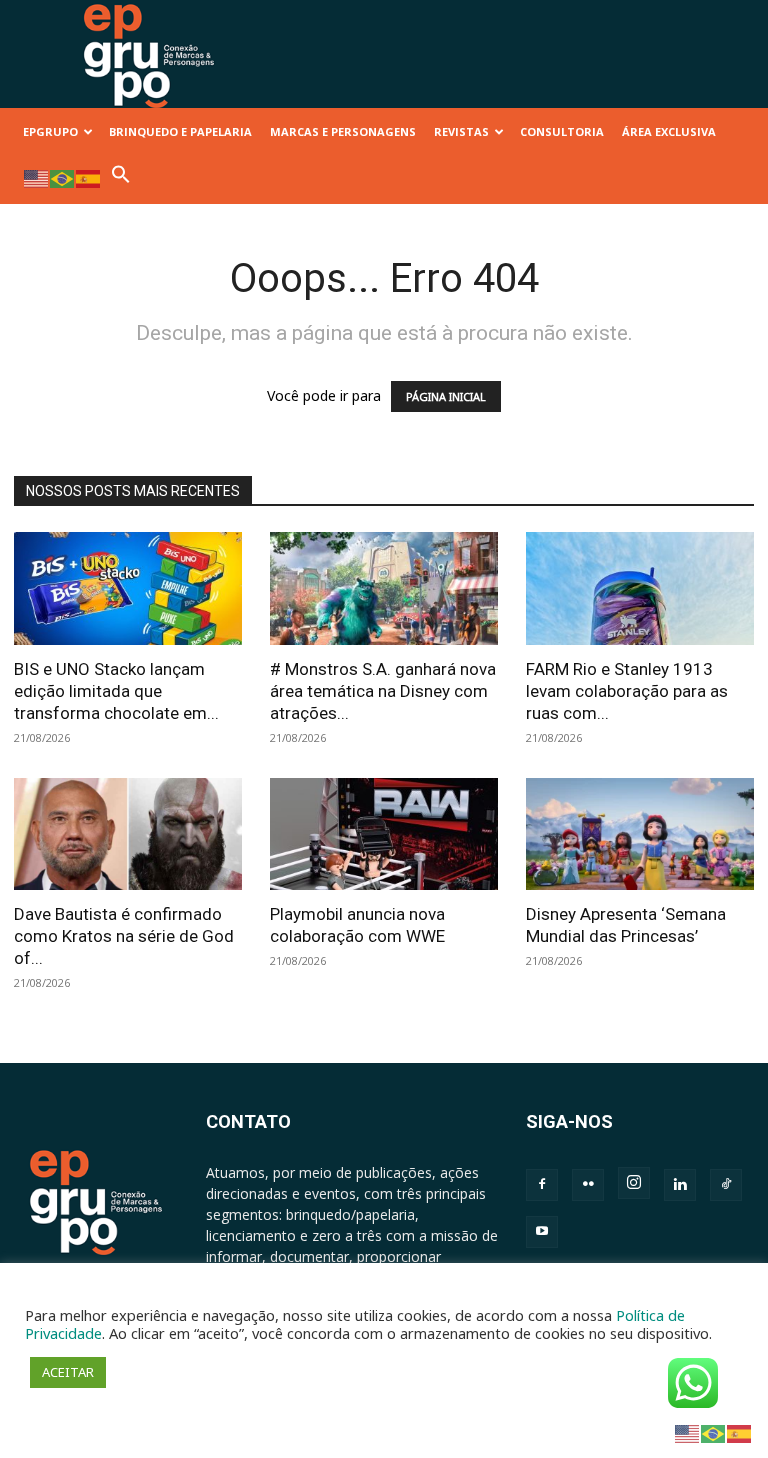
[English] (37, 177)
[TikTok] (726, 1185)
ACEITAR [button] (68, 1372)
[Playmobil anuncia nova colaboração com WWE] (384, 834)
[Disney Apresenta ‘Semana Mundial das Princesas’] (640, 834)
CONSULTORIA (562, 131)
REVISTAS (461, 131)
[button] (121, 179)
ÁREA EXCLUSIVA (669, 131)
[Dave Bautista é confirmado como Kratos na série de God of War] (128, 834)
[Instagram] (634, 1183)
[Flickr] (588, 1185)
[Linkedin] (680, 1185)
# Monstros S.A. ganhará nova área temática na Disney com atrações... (383, 691)
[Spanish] (89, 177)
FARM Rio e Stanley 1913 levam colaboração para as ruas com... (627, 691)
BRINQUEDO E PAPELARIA (180, 131)
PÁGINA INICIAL (446, 396)
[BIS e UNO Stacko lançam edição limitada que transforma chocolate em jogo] (128, 588)
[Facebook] (542, 1185)
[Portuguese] (63, 177)
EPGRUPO (50, 131)
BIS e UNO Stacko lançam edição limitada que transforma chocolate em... (116, 691)
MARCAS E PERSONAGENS (343, 131)
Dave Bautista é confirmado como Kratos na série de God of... (124, 936)
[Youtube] (542, 1232)
